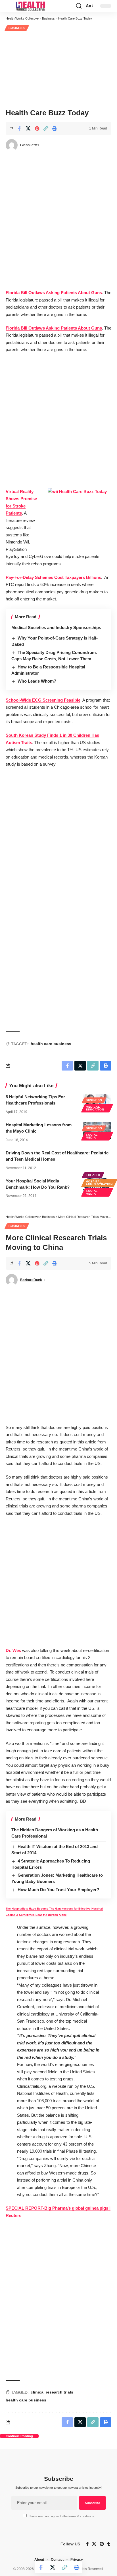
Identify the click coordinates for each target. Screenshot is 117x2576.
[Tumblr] (109, 2544)
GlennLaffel (29, 145)
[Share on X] (28, 128)
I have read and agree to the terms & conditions (61, 2516)
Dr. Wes (13, 1650)
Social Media (92, 1136)
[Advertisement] (58, 69)
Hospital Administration (99, 1183)
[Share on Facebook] (19, 128)
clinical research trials (52, 2392)
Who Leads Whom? (37, 681)
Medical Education (95, 1108)
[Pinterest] (102, 2544)
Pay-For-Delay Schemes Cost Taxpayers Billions (53, 577)
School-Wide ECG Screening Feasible (43, 700)
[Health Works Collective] (30, 6)
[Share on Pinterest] (37, 128)
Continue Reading (19, 2436)
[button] (11, 6)
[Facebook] (87, 2544)
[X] (94, 2544)
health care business (51, 1044)
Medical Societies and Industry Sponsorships (56, 627)
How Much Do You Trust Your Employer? (58, 1890)
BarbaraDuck (31, 1280)
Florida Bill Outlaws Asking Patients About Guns (54, 293)
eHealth (93, 1175)
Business (17, 28)
